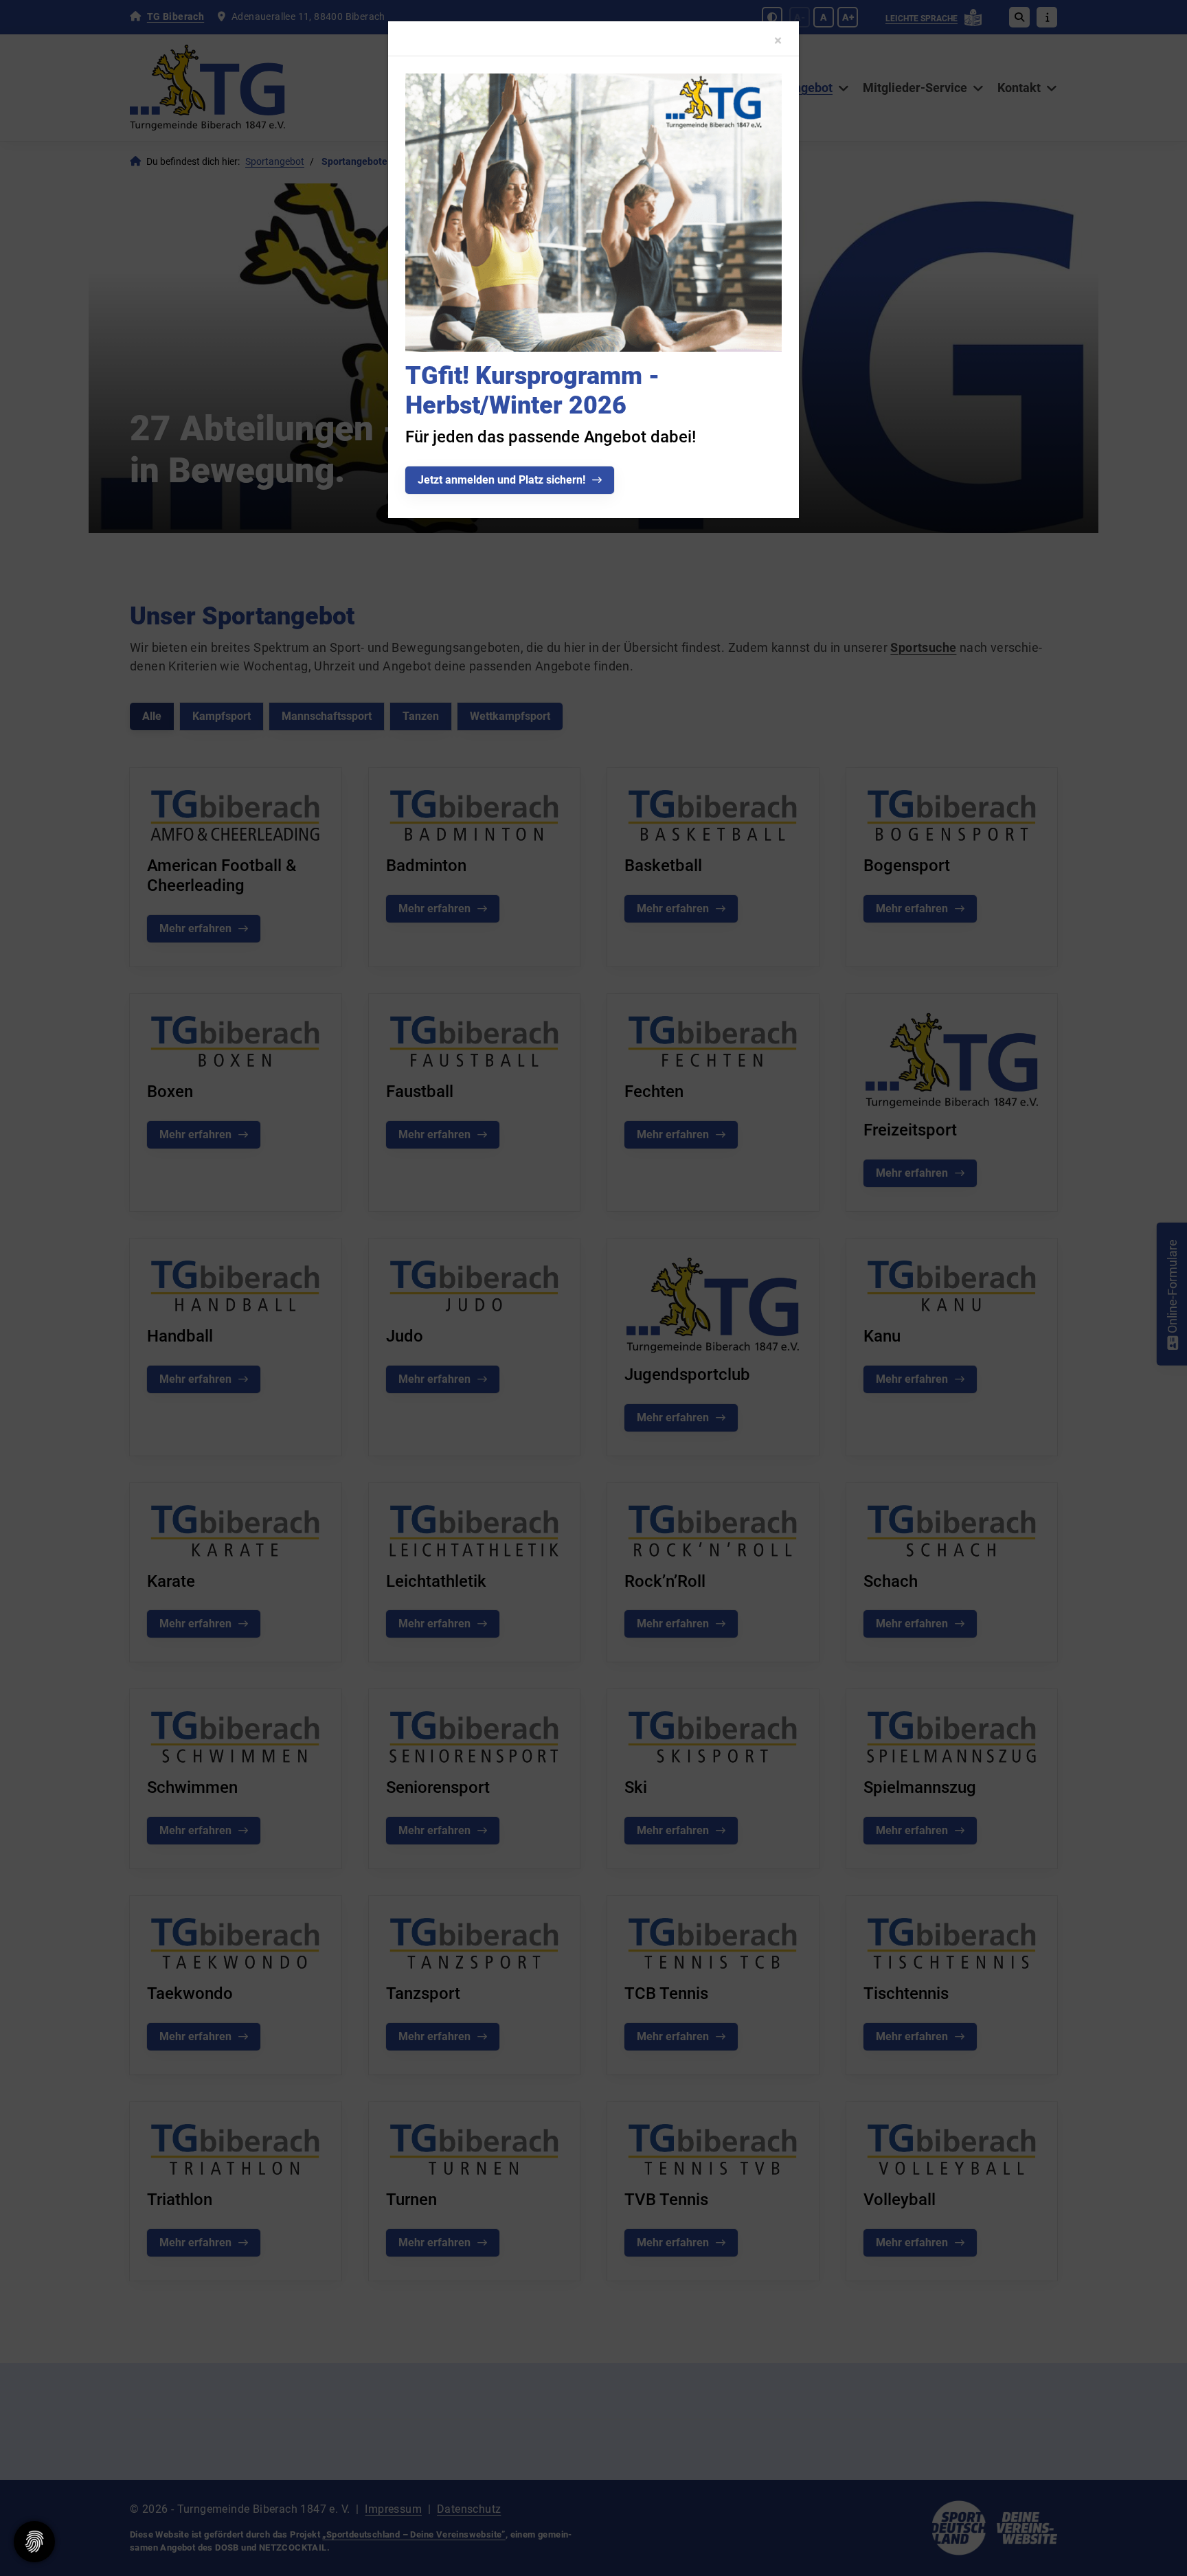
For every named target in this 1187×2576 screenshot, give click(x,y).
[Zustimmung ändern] (34, 2542)
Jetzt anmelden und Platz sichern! (501, 480)
